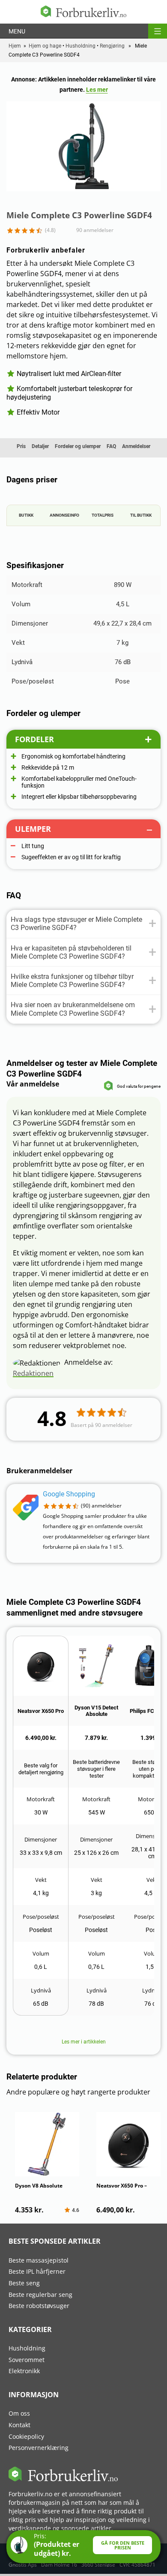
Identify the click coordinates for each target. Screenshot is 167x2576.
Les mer (97, 90)
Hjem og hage (45, 46)
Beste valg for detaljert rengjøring (41, 1769)
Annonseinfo (64, 515)
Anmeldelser (136, 446)
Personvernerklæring (39, 2448)
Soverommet (27, 2360)
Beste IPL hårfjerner (37, 2271)
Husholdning (81, 46)
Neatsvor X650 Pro (41, 1711)
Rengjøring (112, 46)
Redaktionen (33, 1373)
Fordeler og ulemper (78, 446)
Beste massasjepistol (39, 2260)
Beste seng (24, 2283)
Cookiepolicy (26, 2436)
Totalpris (103, 515)
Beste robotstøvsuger (39, 2306)
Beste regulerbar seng (40, 2295)
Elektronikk (24, 2371)
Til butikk (141, 515)
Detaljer (40, 446)
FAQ (111, 446)
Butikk (26, 515)
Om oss (19, 2413)
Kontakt (19, 2425)
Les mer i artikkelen (84, 2042)
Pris (21, 446)
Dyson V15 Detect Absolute (96, 1711)
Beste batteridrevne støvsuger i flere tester (96, 1769)
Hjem (15, 46)
